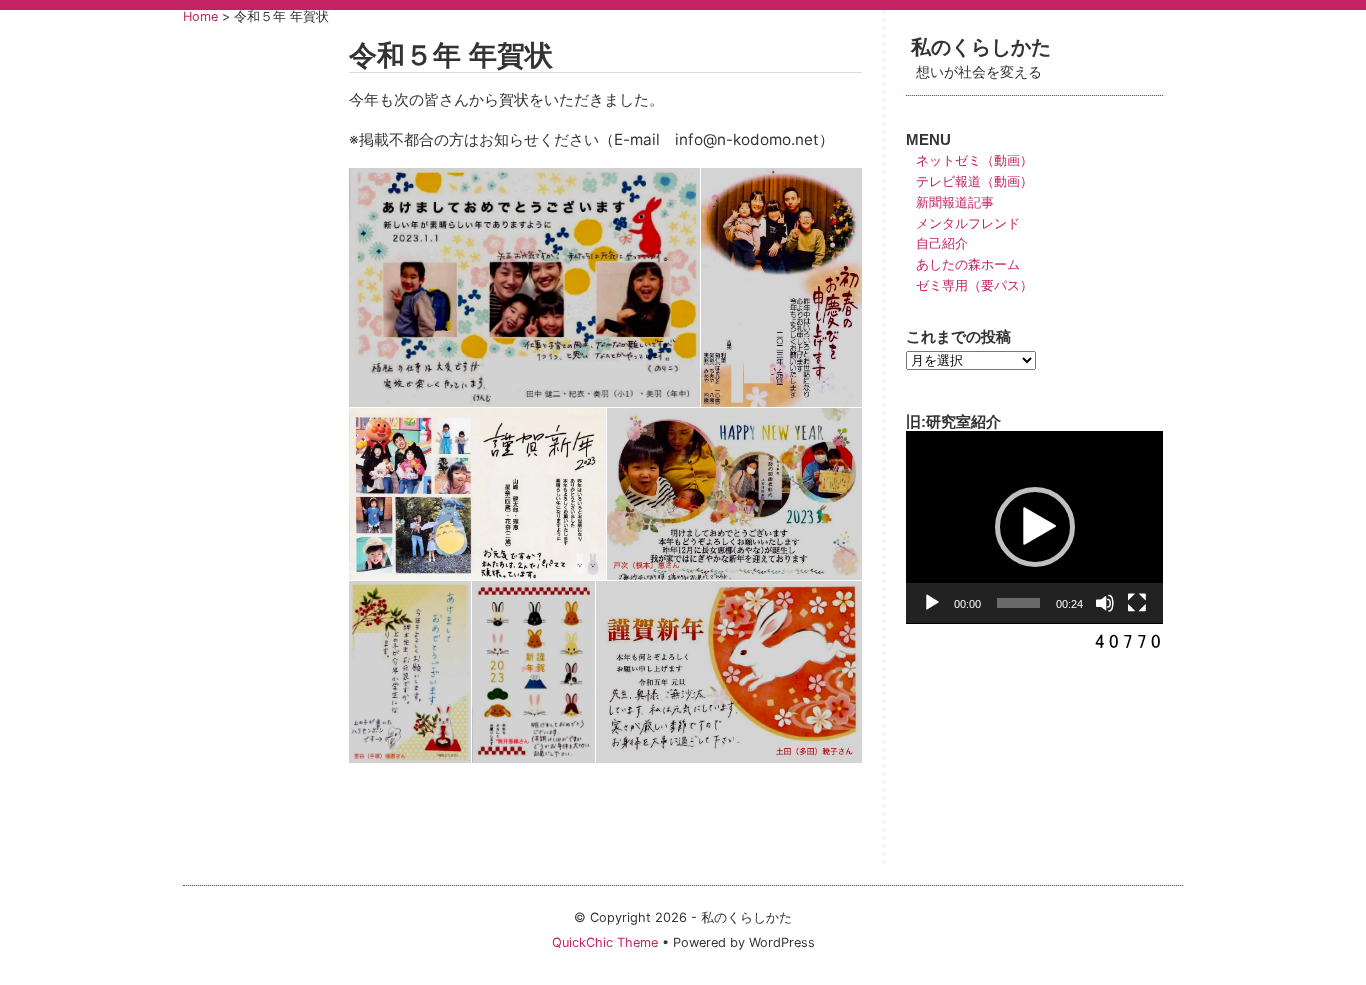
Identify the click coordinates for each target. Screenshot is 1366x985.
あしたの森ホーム (968, 264)
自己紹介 (942, 243)
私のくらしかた (991, 46)
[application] (1034, 527)
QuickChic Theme (605, 942)
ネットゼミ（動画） (974, 160)
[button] (1035, 527)
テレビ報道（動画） (974, 181)
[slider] (1018, 603)
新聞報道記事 (955, 202)
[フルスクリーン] (1137, 603)
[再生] (932, 603)
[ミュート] (1105, 603)
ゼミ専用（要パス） (974, 285)
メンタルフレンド (968, 223)
